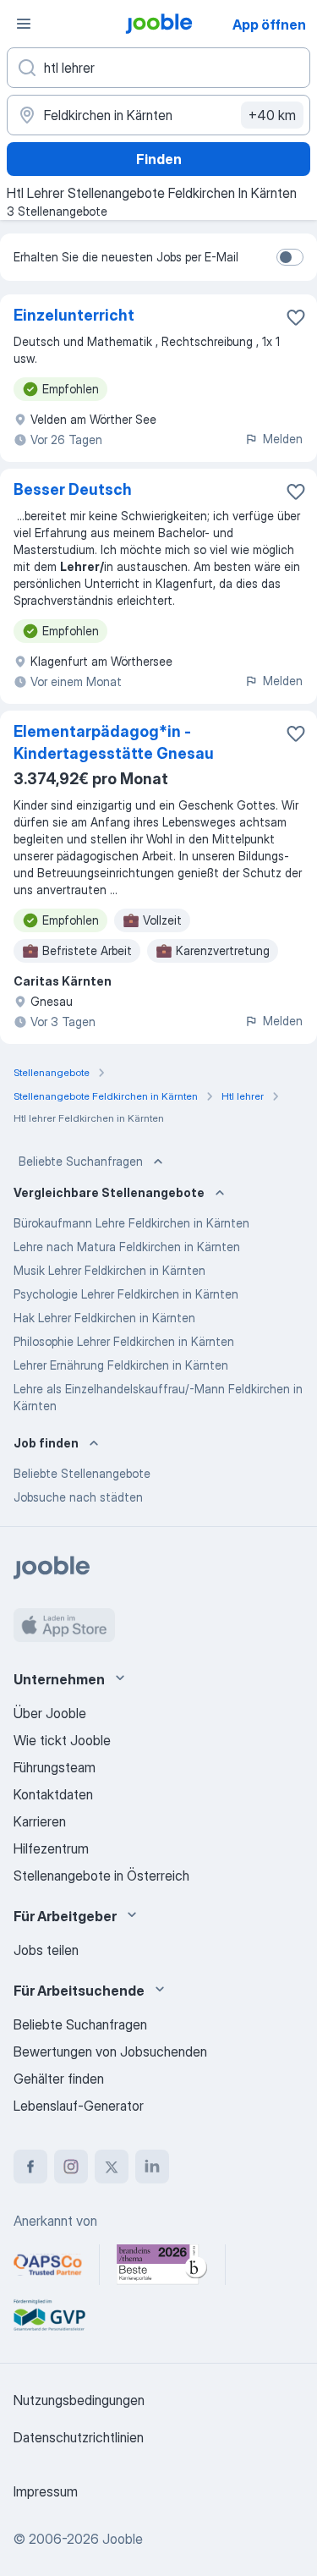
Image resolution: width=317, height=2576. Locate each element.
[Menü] (24, 24)
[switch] (290, 257)
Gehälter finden (59, 2079)
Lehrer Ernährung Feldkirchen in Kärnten (121, 1365)
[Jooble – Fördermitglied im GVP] (49, 2315)
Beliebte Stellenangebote (82, 1473)
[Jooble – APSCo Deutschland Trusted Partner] (48, 2265)
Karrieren (40, 1821)
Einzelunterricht (74, 315)
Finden (159, 159)
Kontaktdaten (53, 1794)
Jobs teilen (46, 1950)
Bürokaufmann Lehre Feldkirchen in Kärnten (131, 1223)
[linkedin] (152, 2167)
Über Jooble (50, 1713)
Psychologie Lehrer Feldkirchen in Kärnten (126, 1294)
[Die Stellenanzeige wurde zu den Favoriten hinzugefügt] (296, 317)
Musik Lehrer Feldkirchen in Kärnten (109, 1270)
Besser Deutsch (73, 489)
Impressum (46, 2491)
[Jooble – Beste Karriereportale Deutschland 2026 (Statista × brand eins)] (162, 2265)
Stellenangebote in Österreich (101, 1876)
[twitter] (112, 2167)
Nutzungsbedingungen (79, 2400)
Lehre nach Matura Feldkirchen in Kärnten (127, 1247)
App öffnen (269, 25)
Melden (283, 439)
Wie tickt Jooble (62, 1740)
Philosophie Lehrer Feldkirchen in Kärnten (124, 1341)
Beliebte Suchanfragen (81, 1161)
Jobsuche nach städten (78, 1497)
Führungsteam (55, 1767)
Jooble (123, 2539)
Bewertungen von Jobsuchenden (110, 2051)
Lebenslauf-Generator (79, 2106)
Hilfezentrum (51, 1848)
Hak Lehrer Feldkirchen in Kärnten (104, 1318)
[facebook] (30, 2167)
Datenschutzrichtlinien (79, 2437)
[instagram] (71, 2167)
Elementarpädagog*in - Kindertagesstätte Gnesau (114, 742)
